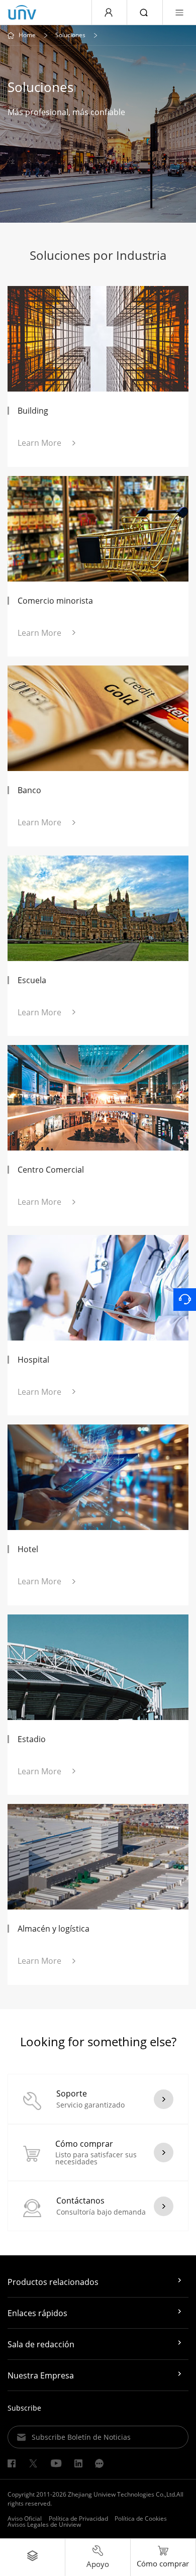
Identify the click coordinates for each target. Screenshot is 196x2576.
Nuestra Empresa (41, 2375)
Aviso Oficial (25, 2518)
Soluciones (70, 35)
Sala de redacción (41, 2344)
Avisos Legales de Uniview (44, 2524)
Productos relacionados (53, 2282)
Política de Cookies (141, 2518)
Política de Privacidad (78, 2518)
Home (27, 35)
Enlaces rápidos (37, 2313)
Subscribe (24, 2408)
